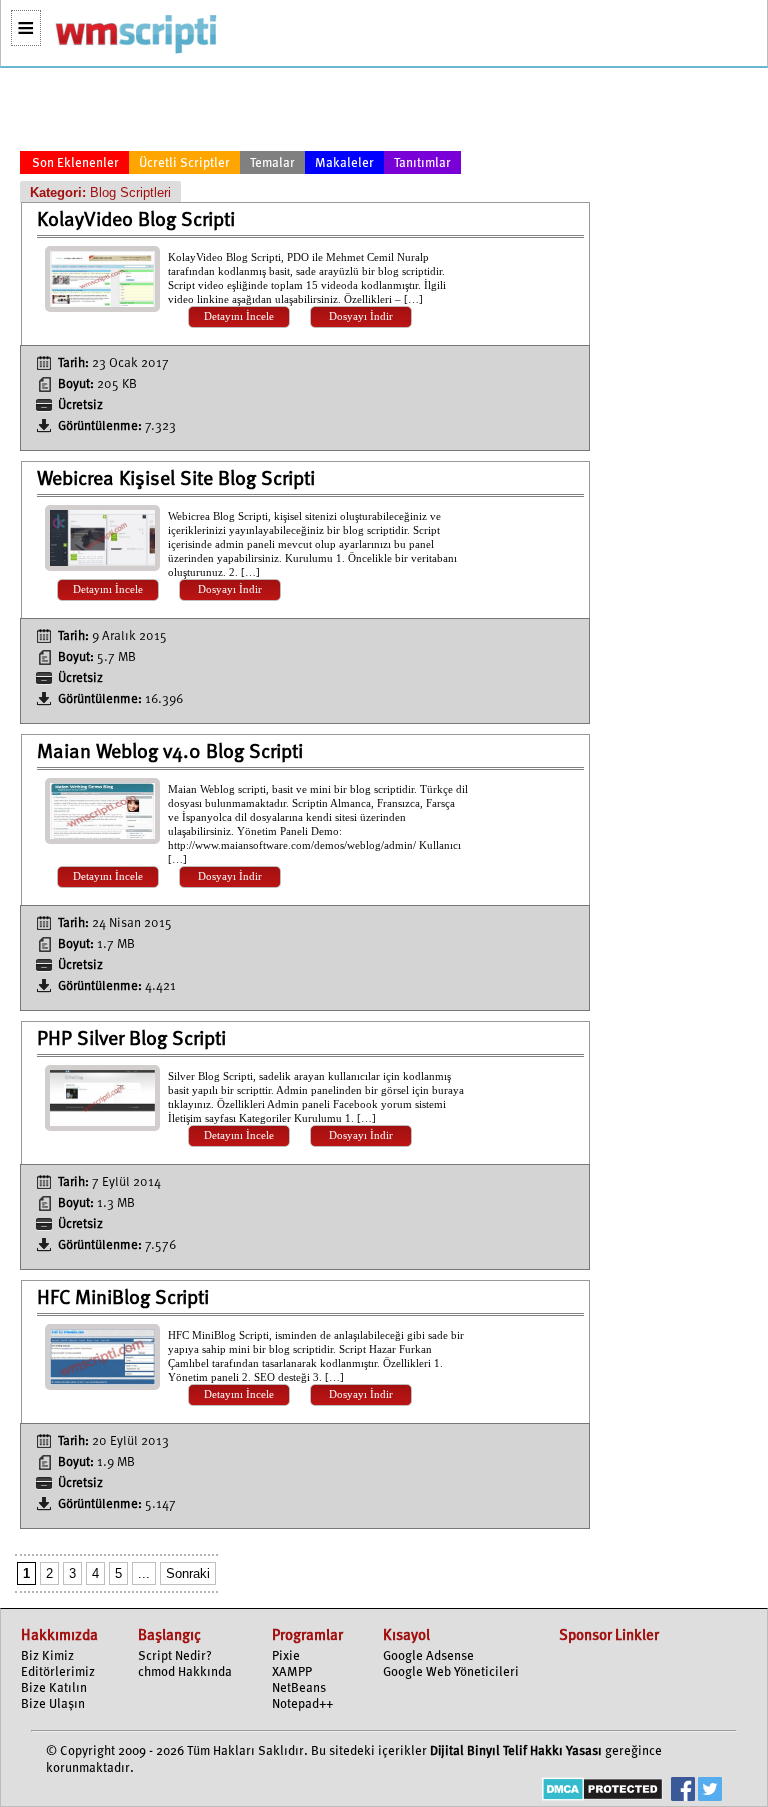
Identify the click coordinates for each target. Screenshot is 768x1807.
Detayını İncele (239, 316)
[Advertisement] (305, 113)
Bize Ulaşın (53, 1704)
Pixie (286, 1656)
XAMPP (292, 1672)
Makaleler (344, 163)
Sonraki (188, 1573)
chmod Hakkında (185, 1672)
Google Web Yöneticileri (451, 1672)
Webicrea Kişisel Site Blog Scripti (176, 480)
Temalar (272, 163)
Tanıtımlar (422, 163)
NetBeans (299, 1688)
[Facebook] (683, 1791)
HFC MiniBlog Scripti (123, 1299)
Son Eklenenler (75, 163)
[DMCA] (602, 1791)
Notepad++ (302, 1704)
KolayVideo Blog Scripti (136, 221)
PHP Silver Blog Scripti (131, 1040)
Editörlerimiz (58, 1672)
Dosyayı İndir (361, 316)
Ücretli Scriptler (184, 163)
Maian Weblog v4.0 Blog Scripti (170, 753)
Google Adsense (428, 1656)
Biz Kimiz (47, 1656)
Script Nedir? (175, 1656)
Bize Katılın (54, 1688)
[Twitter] (710, 1791)
